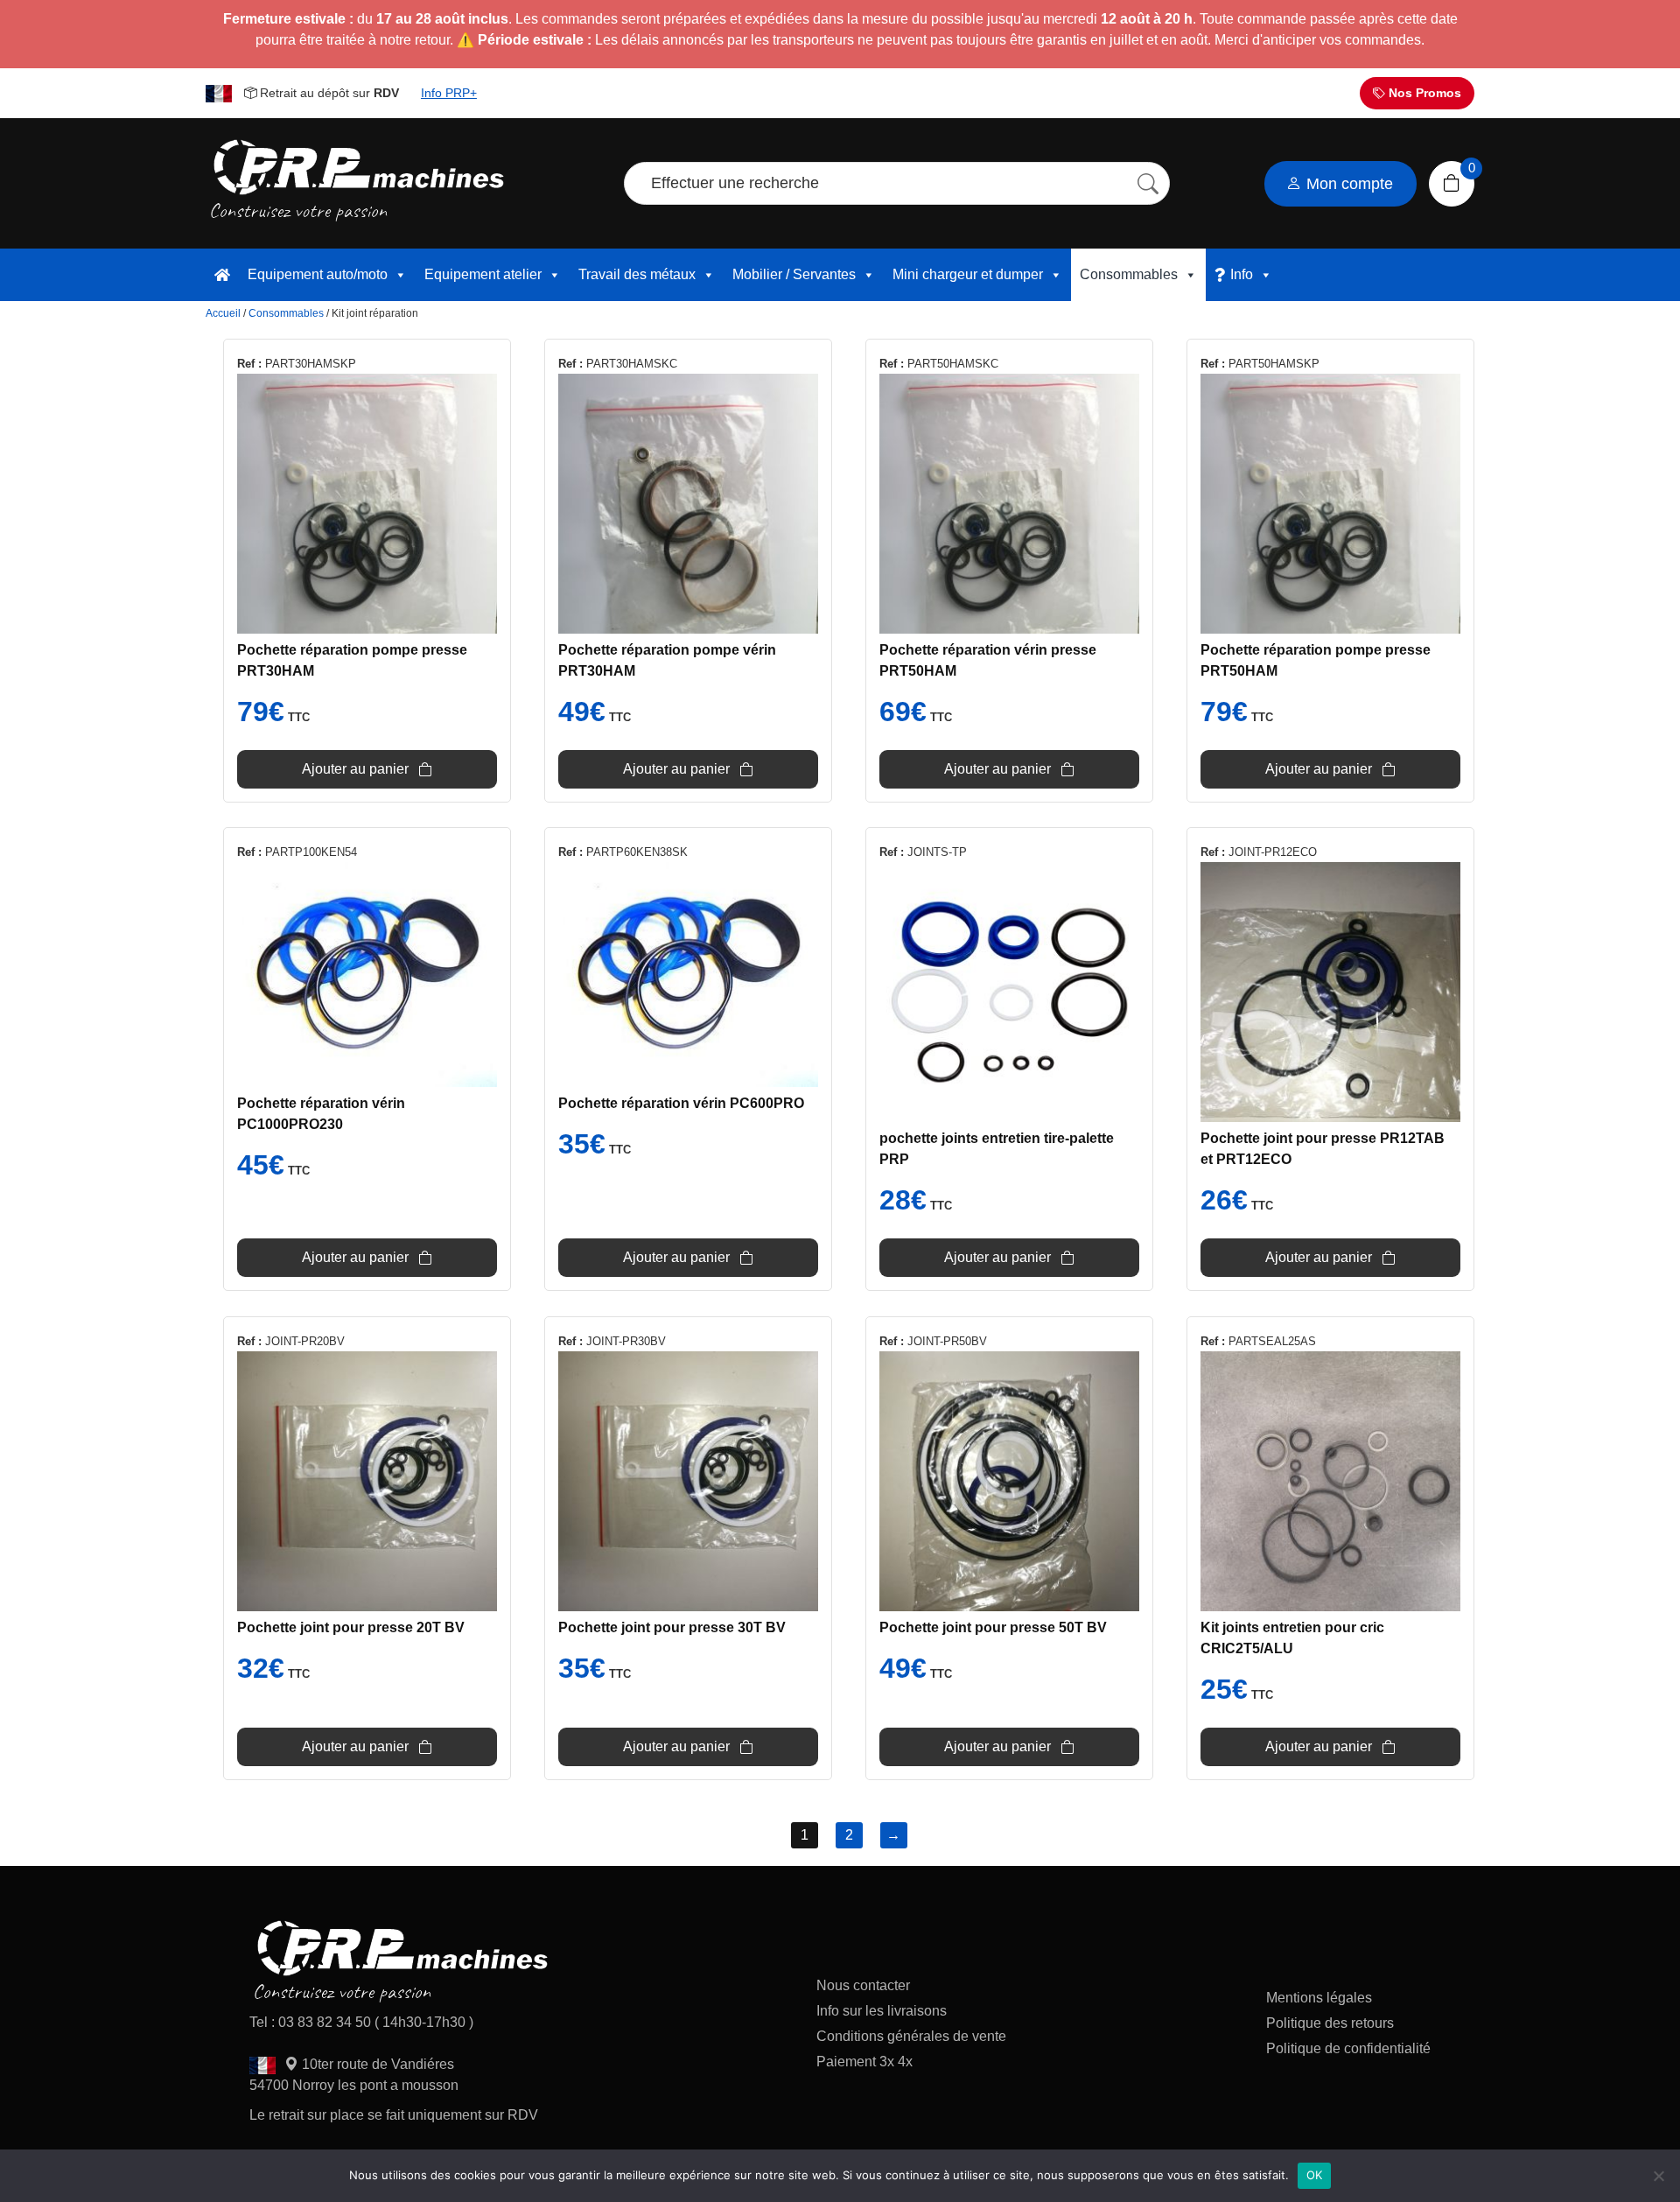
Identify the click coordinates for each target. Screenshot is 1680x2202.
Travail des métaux (637, 274)
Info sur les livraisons (882, 2011)
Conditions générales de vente (911, 2036)
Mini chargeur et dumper (968, 274)
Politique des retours (1332, 2023)
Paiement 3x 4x (864, 2062)
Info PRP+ (449, 93)
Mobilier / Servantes (794, 274)
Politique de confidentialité (1348, 2048)
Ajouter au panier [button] (355, 769)
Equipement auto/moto (318, 274)
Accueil (223, 313)
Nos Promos (1423, 93)
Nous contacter (863, 1985)
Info (1242, 274)
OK (1315, 2175)
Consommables (1129, 274)
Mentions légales (1319, 1998)
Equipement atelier (483, 274)
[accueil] (222, 275)
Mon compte (1347, 184)
